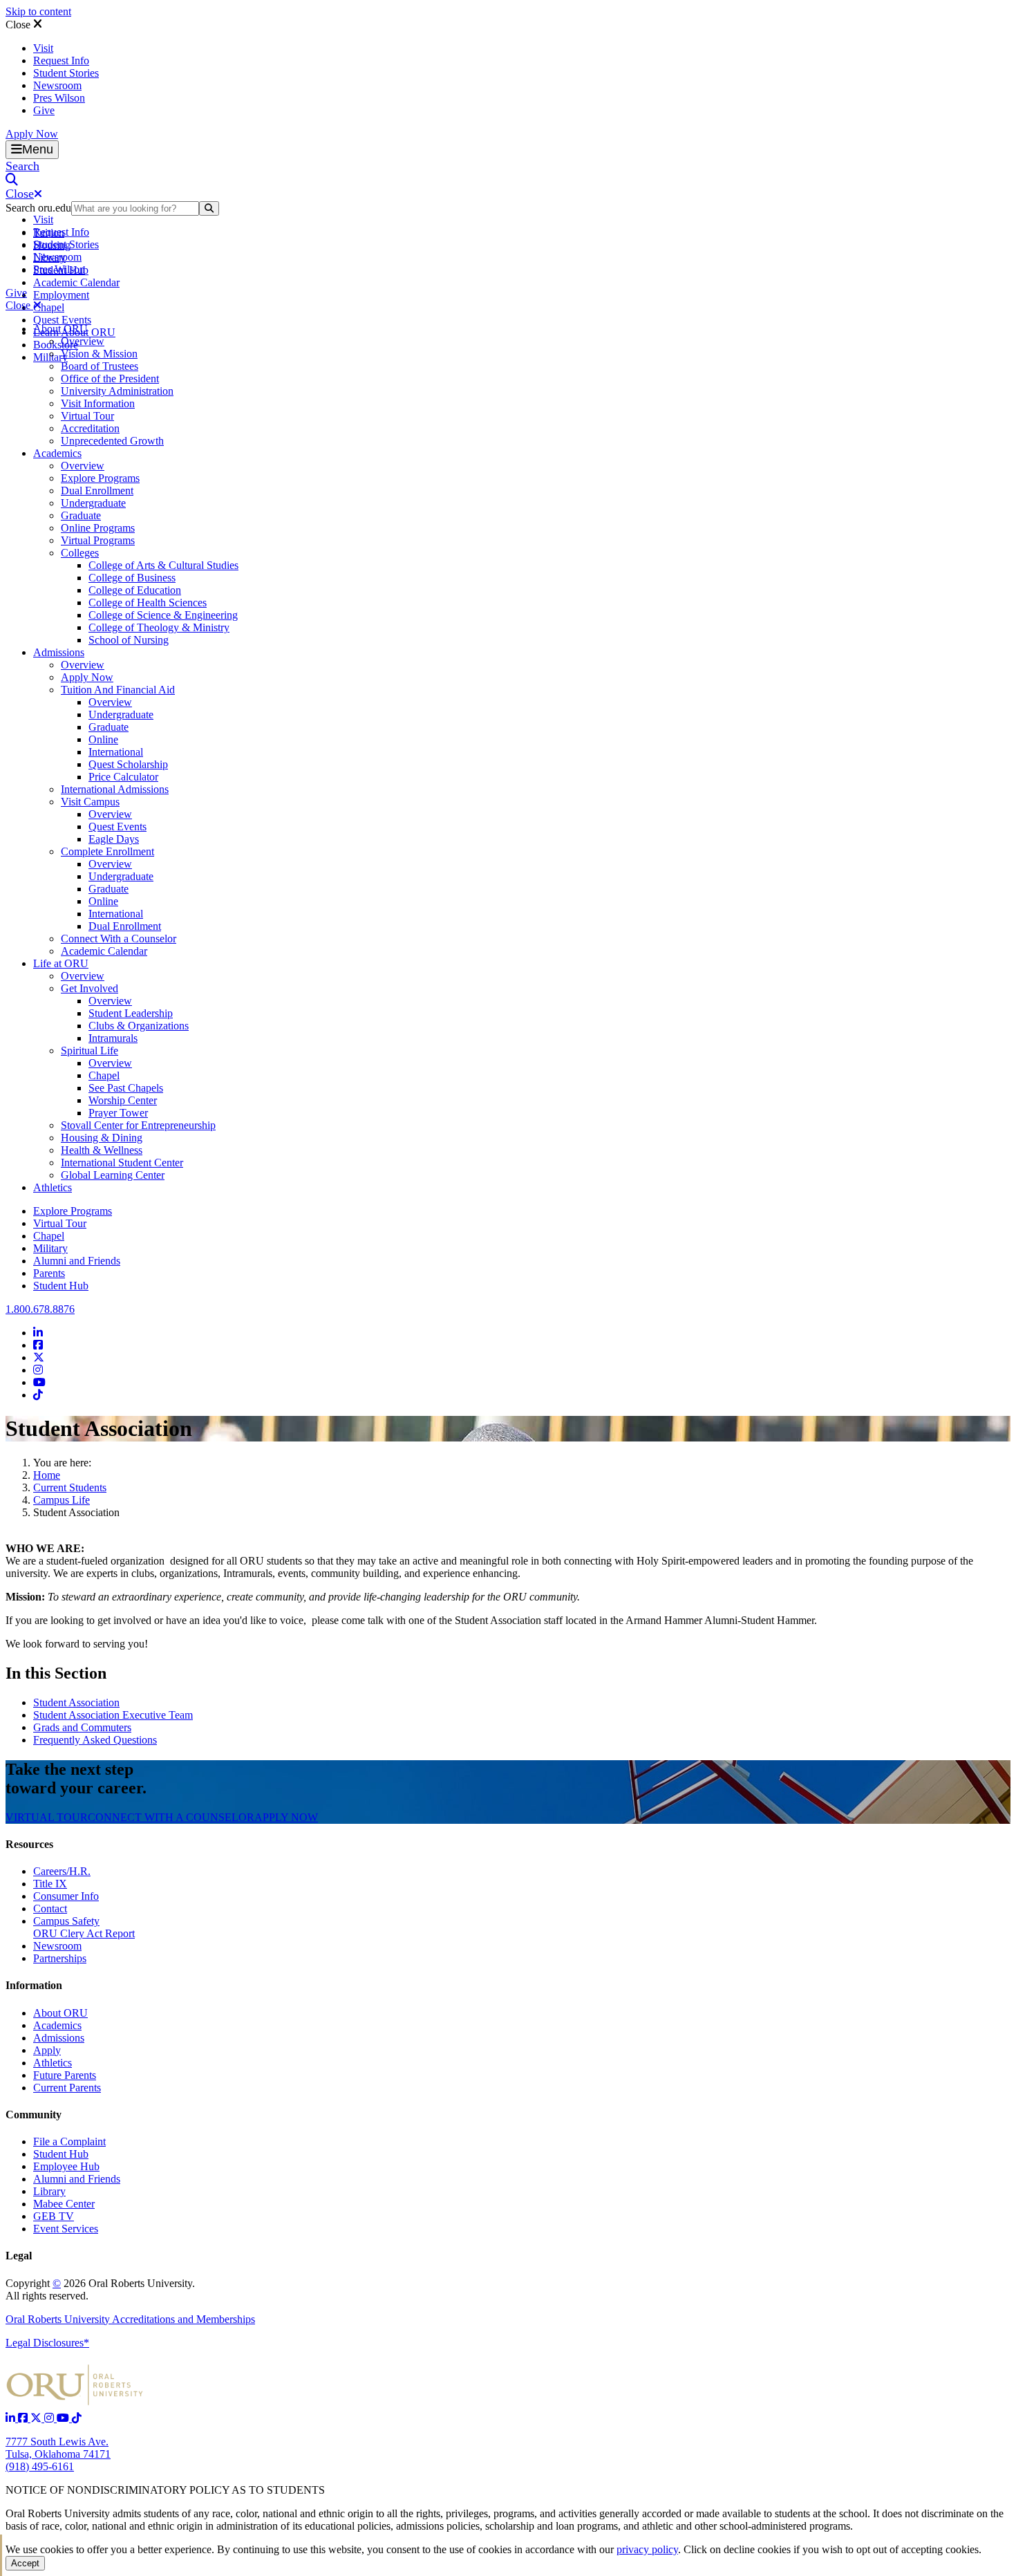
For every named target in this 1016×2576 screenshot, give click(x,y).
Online (103, 739)
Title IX (50, 1884)
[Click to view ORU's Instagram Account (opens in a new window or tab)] (50, 2418)
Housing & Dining (102, 1138)
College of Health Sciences (148, 603)
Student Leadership (131, 1013)
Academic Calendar (76, 282)
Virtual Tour (87, 416)
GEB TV (54, 2216)
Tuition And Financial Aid (118, 690)
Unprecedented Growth (112, 441)
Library (49, 2191)
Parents (49, 1273)
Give (44, 110)
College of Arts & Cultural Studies (163, 565)
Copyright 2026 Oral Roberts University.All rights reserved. (100, 2289)
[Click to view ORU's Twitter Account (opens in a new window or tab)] (37, 2418)
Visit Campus (90, 802)
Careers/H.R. (62, 1871)
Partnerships (60, 1958)
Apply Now (32, 134)
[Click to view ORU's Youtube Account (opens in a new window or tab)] (64, 2418)
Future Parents (65, 2075)
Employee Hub (66, 2166)
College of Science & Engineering (163, 615)
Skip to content (38, 11)
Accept (25, 2563)
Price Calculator (123, 777)
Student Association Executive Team (113, 1715)
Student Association (76, 1702)
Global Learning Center (113, 1175)
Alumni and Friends (77, 1261)
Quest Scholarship (128, 764)
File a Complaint (69, 2141)
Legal (19, 2256)
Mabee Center (64, 2204)
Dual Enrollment (97, 491)
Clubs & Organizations (139, 1026)
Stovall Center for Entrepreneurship (138, 1125)
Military (50, 1248)
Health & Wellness (102, 1150)
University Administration (117, 391)
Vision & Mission (99, 354)
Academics (57, 453)
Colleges (80, 553)
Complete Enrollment (107, 851)
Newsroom (57, 85)
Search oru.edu (38, 208)
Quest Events (62, 320)
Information (34, 1985)
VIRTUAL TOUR (47, 1817)
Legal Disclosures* (47, 2343)
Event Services (66, 2229)
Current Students (70, 1487)
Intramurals (113, 1038)
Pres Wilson (59, 98)
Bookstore (56, 345)
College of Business (132, 578)
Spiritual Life (90, 1051)
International (116, 752)
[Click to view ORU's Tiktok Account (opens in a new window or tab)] (77, 2418)
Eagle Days (114, 839)
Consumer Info (66, 1896)
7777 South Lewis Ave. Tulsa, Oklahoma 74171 (58, 2448)
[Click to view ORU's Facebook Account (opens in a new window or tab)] (24, 2418)
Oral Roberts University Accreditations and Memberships (130, 2319)
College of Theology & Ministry (159, 627)
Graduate (81, 515)
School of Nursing (129, 640)
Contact (50, 1908)
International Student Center (122, 1163)
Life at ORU (61, 963)
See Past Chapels (126, 1088)
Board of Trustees (100, 366)
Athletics (53, 1187)
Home (47, 1475)
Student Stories (66, 73)
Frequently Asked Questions (95, 1740)
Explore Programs (100, 478)
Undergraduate (93, 503)
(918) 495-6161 (40, 2466)
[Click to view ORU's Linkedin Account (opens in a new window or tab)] (12, 2418)
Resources (29, 1844)
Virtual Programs (98, 540)
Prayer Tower (118, 1113)
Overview (83, 341)
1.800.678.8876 (40, 1309)
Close (19, 25)
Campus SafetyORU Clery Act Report (84, 1927)
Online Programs (98, 528)
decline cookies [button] (757, 2549)
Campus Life (62, 1500)
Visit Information (98, 403)
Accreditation (90, 428)
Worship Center (123, 1100)
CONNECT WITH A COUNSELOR (171, 1817)
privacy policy (647, 2549)
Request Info (61, 60)
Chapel (49, 307)
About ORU (60, 329)
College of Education (135, 590)
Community (34, 2115)
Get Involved (90, 988)
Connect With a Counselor (119, 939)
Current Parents (67, 2088)
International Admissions (115, 789)
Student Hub (61, 1286)
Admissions (59, 652)
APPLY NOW (286, 1817)
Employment (61, 295)
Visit (43, 48)
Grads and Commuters (82, 1727)
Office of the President (110, 379)
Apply (47, 2050)
